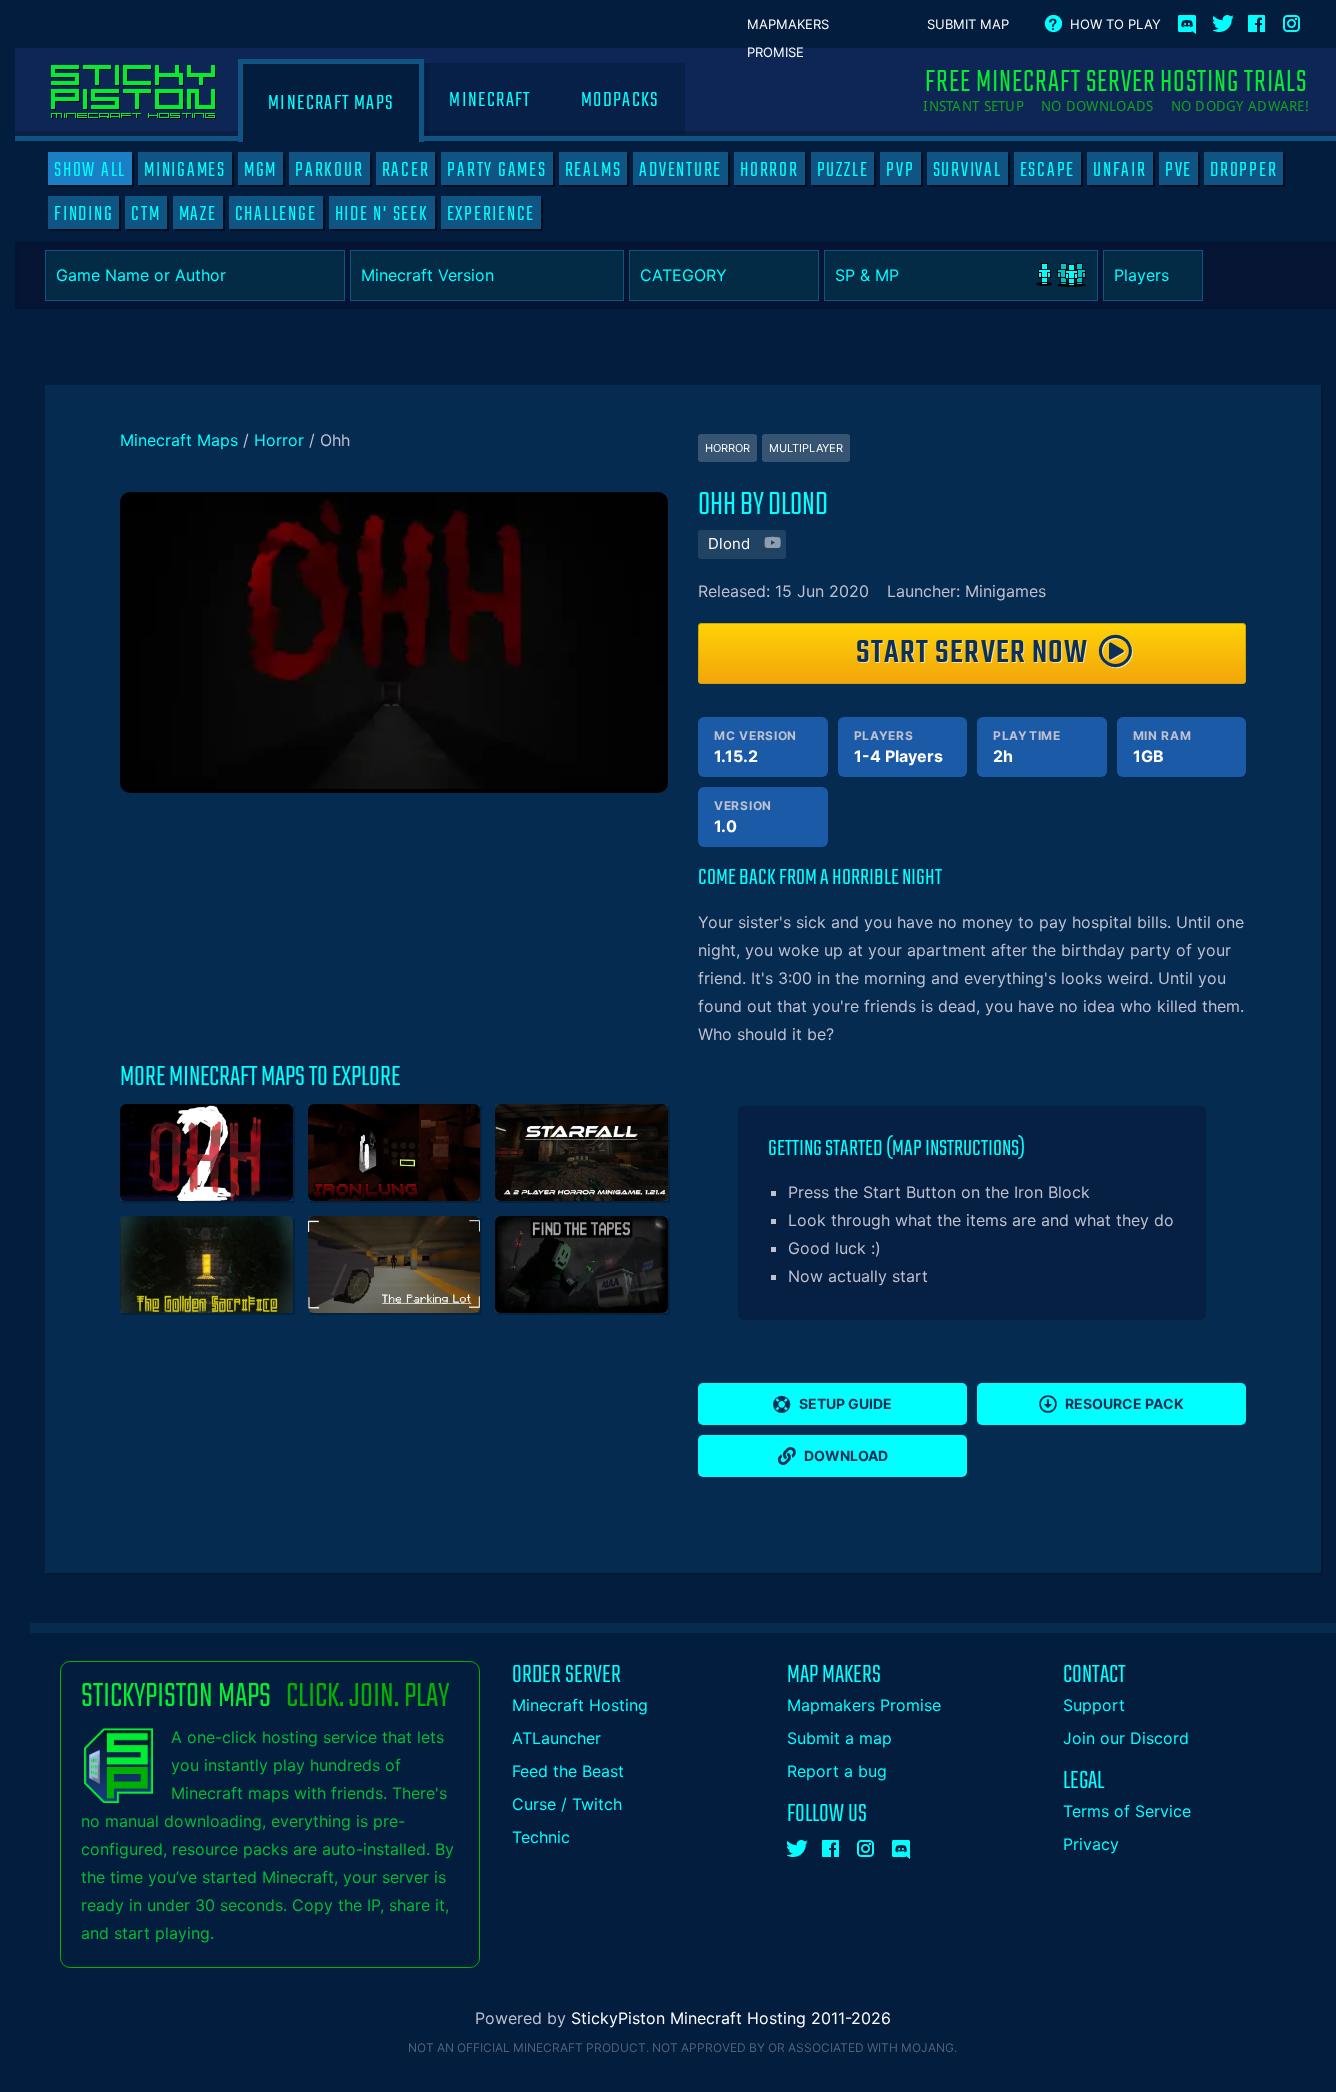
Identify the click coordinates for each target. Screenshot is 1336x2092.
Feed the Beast (568, 1771)
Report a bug (837, 1771)
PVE (1178, 170)
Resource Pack (1124, 1403)
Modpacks (620, 100)
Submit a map (839, 1738)
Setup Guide (845, 1403)
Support (1094, 1705)
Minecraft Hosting (580, 1705)
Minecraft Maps (331, 103)
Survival (967, 170)
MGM (260, 170)
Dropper (1243, 170)
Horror (769, 170)
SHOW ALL (90, 170)
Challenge (276, 214)
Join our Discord (1126, 1738)
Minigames (185, 170)
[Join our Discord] (902, 1845)
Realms (593, 170)
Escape (1048, 170)
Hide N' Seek (382, 214)
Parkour (329, 170)
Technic (541, 1837)
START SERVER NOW (971, 653)
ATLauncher (556, 1738)
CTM (145, 214)
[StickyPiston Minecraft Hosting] (133, 92)
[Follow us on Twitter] (1223, 20)
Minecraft (489, 100)
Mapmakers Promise (788, 25)
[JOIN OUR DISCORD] (1190, 20)
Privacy (1091, 1844)
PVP (900, 170)
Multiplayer (806, 448)
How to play (1115, 24)
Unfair (1120, 170)
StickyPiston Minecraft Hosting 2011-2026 (731, 2018)
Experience (491, 214)
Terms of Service (1127, 1811)
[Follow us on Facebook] (832, 1845)
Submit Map (968, 24)
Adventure (680, 170)
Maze (198, 214)
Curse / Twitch (567, 1804)
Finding (83, 214)
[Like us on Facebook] (1258, 20)
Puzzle (843, 170)
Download (846, 1455)
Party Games (496, 170)
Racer (406, 170)
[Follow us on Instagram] (1293, 20)
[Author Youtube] (770, 545)
